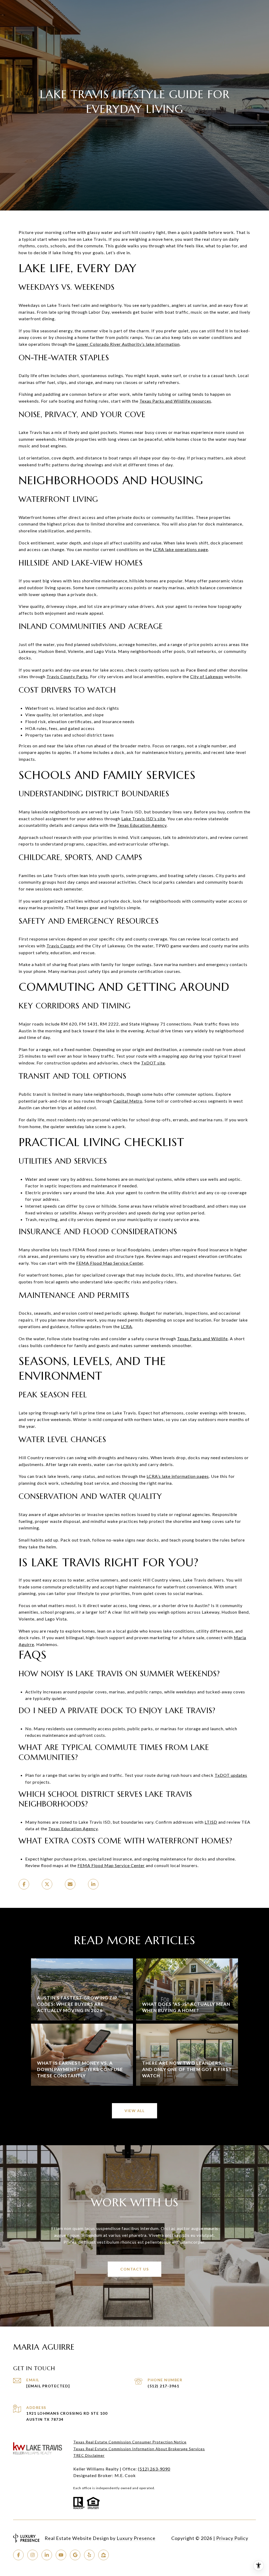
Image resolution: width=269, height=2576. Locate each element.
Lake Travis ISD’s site (143, 819)
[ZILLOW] (104, 2555)
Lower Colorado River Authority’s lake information (128, 344)
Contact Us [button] (134, 2269)
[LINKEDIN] (47, 2555)
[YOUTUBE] (61, 2555)
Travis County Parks (67, 676)
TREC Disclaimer (89, 2455)
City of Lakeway (207, 676)
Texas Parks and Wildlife (202, 1339)
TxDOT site (153, 1063)
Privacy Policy (232, 2538)
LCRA (126, 1326)
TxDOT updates (231, 1775)
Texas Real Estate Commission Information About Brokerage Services (139, 2449)
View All (134, 2111)
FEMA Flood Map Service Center (110, 1263)
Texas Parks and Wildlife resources (175, 401)
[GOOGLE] (75, 2555)
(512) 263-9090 (154, 2469)
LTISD (211, 1822)
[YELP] (89, 2555)
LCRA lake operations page (180, 549)
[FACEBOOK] (18, 2555)
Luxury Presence (136, 2538)
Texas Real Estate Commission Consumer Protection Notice (130, 2442)
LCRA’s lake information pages (178, 1476)
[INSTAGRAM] (33, 2555)
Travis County (61, 946)
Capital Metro (128, 1101)
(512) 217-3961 (163, 2386)
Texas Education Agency (142, 825)
